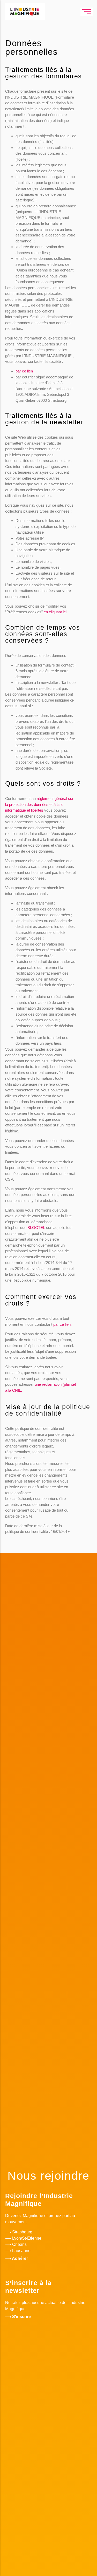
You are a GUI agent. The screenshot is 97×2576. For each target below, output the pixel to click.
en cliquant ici (55, 612)
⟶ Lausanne (18, 2251)
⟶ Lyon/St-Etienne (23, 2238)
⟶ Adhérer (17, 2258)
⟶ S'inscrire (18, 2317)
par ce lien (24, 371)
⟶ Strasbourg (19, 2232)
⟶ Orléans (16, 2244)
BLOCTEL (36, 1228)
